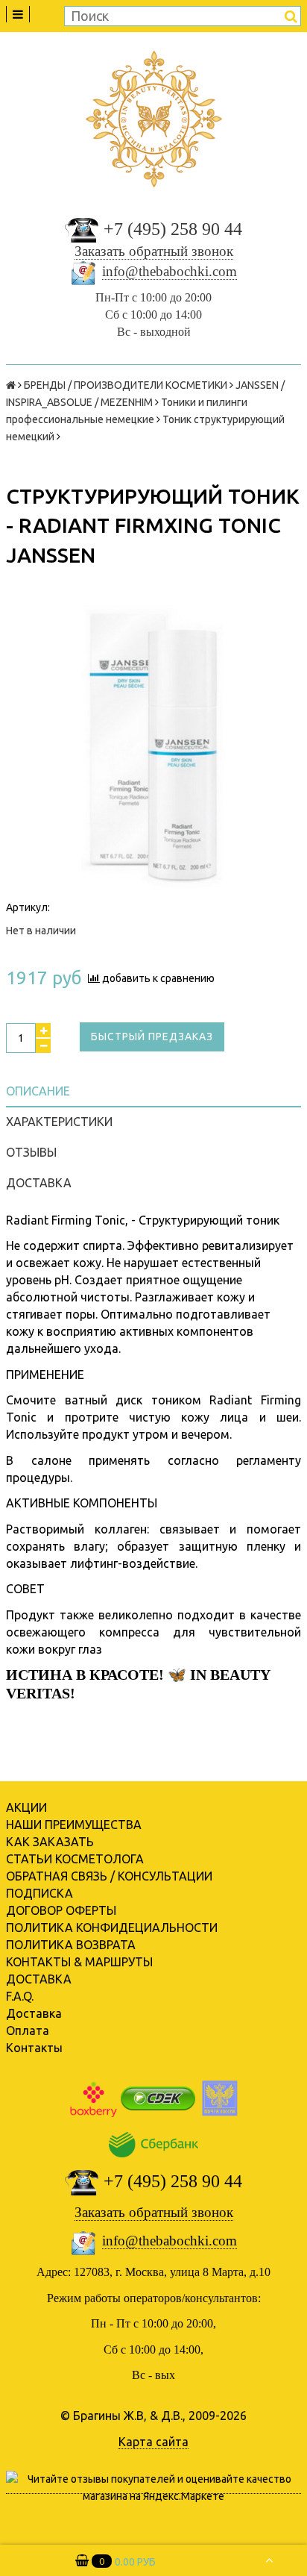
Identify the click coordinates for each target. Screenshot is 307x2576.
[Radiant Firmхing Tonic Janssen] (153, 747)
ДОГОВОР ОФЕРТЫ (61, 1910)
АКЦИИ (26, 1807)
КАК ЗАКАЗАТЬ (50, 1842)
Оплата (28, 2031)
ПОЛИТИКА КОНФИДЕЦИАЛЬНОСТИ (112, 1928)
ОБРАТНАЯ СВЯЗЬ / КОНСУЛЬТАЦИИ (109, 1876)
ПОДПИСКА (39, 1893)
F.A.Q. (20, 1996)
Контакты (34, 2048)
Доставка (34, 2013)
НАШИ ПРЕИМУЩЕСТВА (74, 1825)
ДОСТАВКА (39, 1979)
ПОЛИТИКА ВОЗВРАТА (71, 1945)
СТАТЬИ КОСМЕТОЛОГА (75, 1859)
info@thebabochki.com (170, 271)
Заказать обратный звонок (154, 251)
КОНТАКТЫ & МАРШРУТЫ (79, 1962)
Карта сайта (153, 2442)
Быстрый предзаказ (152, 1037)
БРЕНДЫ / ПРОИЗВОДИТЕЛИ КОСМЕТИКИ (126, 385)
